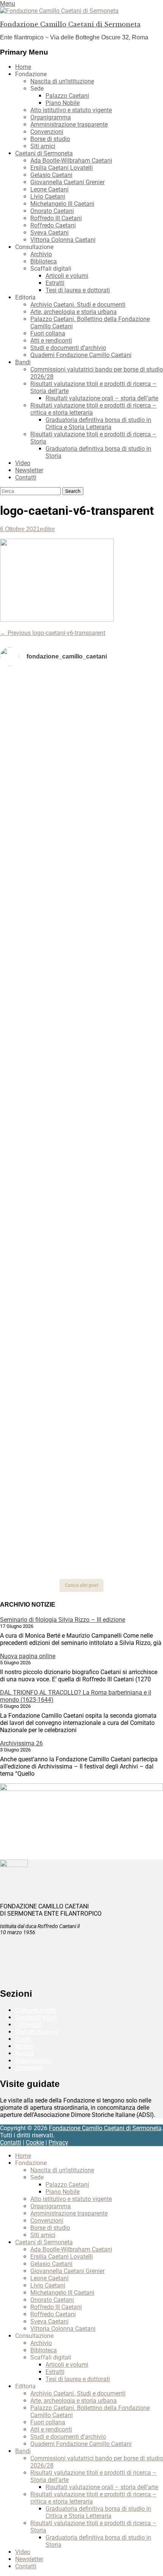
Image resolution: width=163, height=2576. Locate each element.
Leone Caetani (49, 189)
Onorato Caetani (52, 211)
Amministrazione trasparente (69, 125)
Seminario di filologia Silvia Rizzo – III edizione (63, 1620)
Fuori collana (48, 333)
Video (23, 463)
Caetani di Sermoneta (44, 153)
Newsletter (29, 470)
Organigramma (51, 117)
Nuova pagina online (28, 1656)
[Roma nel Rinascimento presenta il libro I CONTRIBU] (81, 760)
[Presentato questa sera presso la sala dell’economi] (81, 1558)
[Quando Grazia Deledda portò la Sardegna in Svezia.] (81, 1198)
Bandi (23, 362)
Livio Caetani (48, 197)
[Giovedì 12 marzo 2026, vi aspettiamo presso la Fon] (81, 1107)
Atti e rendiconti (51, 341)
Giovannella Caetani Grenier (67, 182)
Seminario (29, 2068)
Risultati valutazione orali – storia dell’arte (102, 398)
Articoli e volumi (67, 276)
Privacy (58, 2142)
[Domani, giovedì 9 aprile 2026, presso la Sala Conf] (81, 1011)
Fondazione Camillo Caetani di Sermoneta (70, 24)
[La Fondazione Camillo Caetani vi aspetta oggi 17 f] (81, 1388)
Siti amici (43, 146)
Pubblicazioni (33, 2061)
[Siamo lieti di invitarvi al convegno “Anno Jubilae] (81, 1506)
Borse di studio (50, 139)
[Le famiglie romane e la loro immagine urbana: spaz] (81, 911)
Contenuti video (36, 2017)
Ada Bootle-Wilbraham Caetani (71, 161)
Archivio (41, 254)
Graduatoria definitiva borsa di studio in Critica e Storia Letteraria (98, 423)
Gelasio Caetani (51, 175)
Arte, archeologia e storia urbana (74, 312)
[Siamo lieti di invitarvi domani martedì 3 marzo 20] (81, 1246)
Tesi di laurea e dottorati (78, 290)
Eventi (23, 2039)
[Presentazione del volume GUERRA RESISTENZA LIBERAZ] (81, 790)
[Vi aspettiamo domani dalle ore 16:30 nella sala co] (81, 1340)
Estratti (55, 283)
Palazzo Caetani (67, 96)
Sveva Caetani (49, 233)
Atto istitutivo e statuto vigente (71, 110)
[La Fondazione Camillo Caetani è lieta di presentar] (81, 956)
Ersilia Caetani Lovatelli (62, 168)
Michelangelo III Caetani (62, 204)
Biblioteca (44, 261)
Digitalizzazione (37, 2032)
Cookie (35, 2142)
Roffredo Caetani (53, 225)
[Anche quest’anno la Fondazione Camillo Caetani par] (81, 708)
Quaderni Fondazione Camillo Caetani (81, 355)
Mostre (24, 2046)
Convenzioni (47, 132)
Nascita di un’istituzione (62, 81)
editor (47, 529)
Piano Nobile (63, 103)
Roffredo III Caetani (56, 218)
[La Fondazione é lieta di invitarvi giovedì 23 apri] (81, 881)
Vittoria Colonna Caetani (63, 240)
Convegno (29, 2025)
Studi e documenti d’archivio (68, 348)
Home (23, 67)
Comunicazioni (35, 2010)
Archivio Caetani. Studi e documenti (78, 305)
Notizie (24, 2053)
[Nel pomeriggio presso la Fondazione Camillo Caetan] (81, 847)
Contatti (26, 477)
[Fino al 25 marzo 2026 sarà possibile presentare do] (81, 1298)
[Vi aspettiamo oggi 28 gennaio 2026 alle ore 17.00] (81, 1443)
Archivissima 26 (21, 1743)
